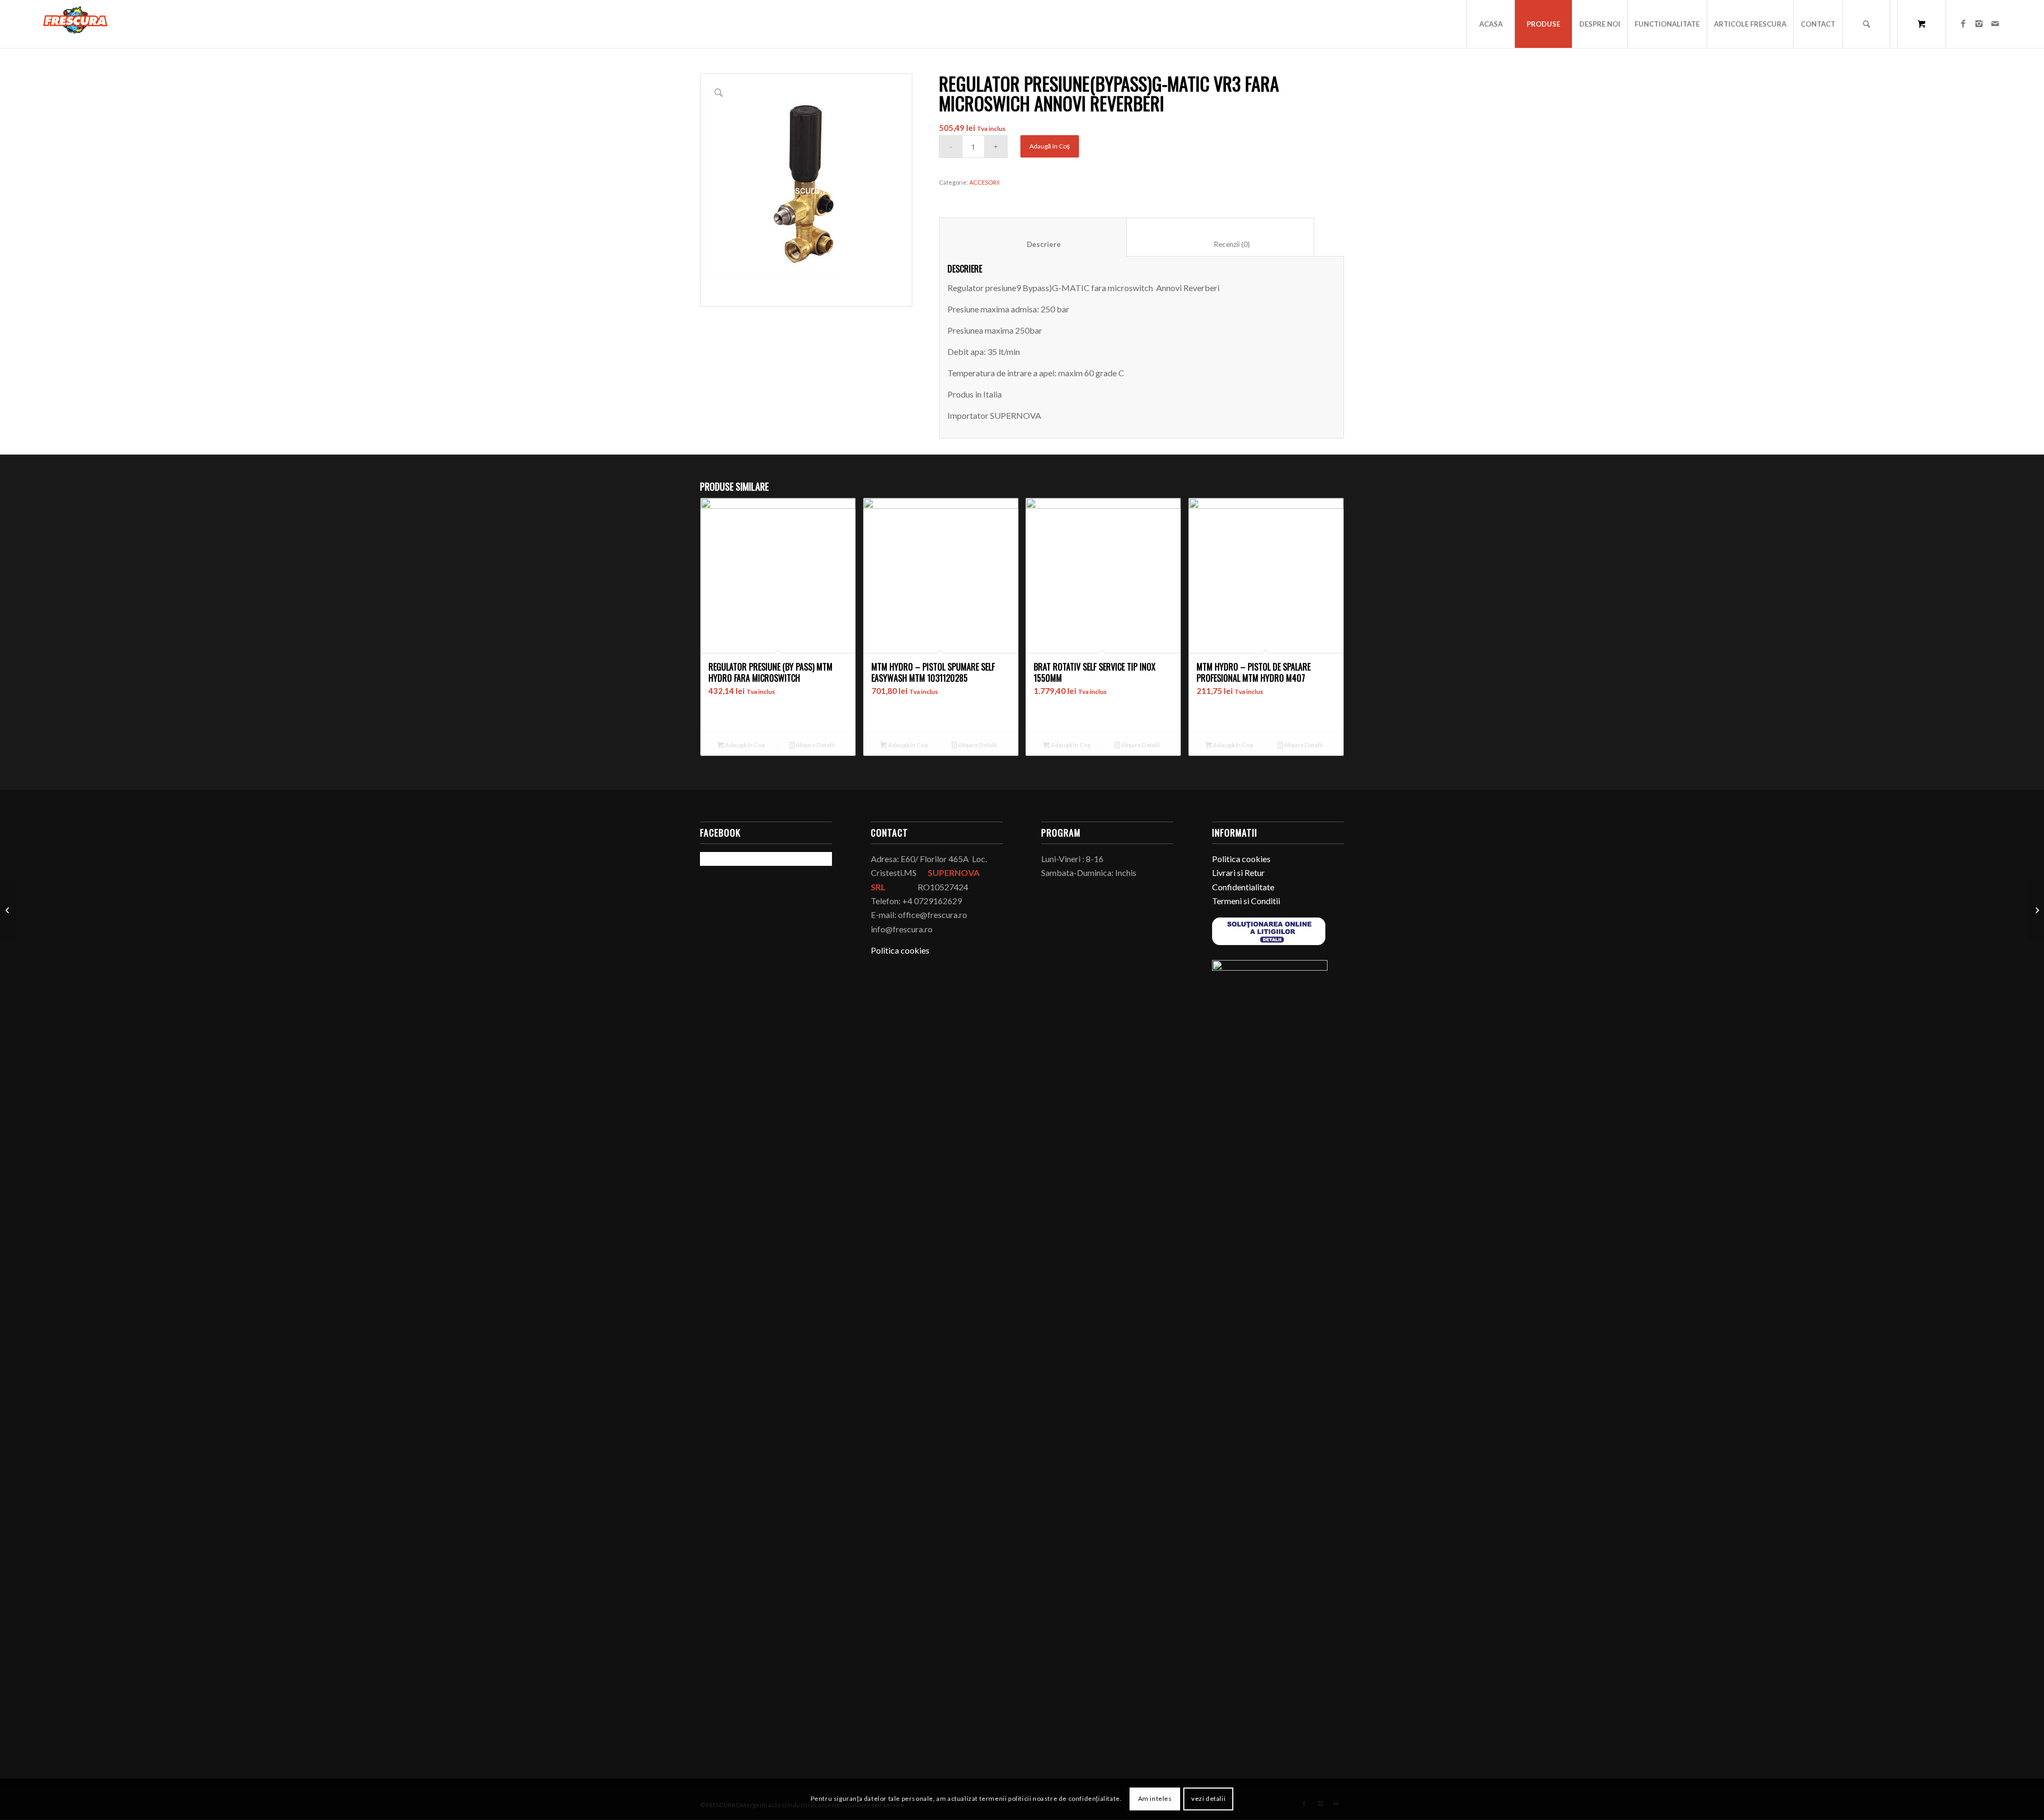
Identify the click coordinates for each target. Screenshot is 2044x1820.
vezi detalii (1208, 1799)
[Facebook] (1963, 23)
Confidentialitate (1243, 887)
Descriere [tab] (1033, 244)
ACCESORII (984, 182)
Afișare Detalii (815, 745)
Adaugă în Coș (1050, 146)
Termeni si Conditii (1246, 901)
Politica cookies (900, 950)
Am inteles (1155, 1799)
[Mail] (1995, 23)
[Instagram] (1979, 23)
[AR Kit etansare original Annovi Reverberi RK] (8, 910)
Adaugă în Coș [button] (744, 745)
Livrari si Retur (1238, 872)
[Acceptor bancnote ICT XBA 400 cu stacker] (2036, 910)
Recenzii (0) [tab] (1221, 244)
